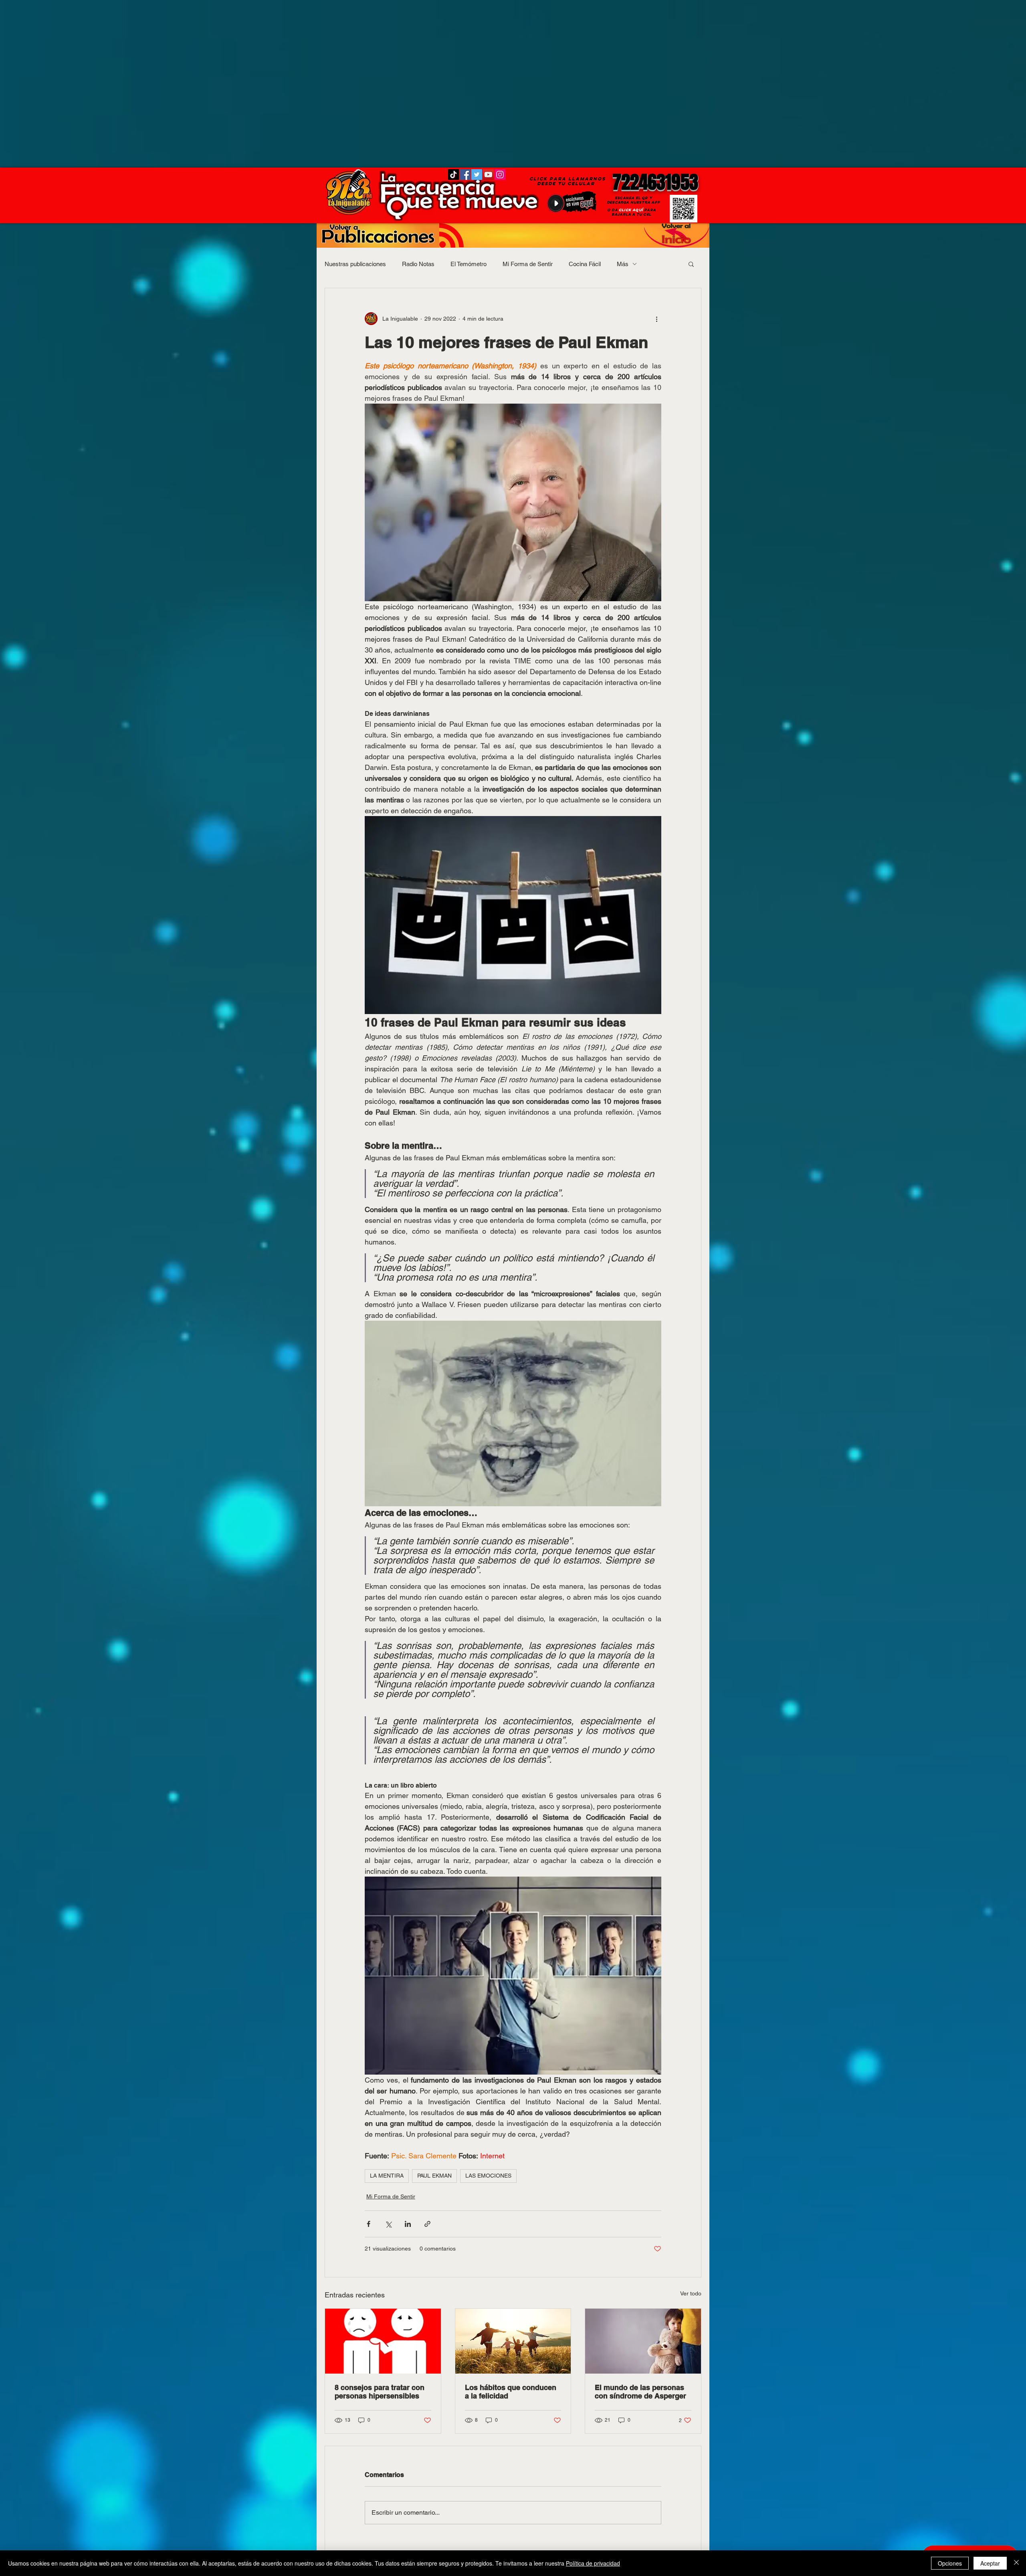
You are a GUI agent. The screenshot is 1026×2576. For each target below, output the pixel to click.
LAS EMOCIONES (488, 2176)
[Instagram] (500, 175)
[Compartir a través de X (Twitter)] (388, 2224)
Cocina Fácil (585, 264)
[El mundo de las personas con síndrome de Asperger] (643, 2341)
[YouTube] (488, 175)
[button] (691, 264)
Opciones (950, 2563)
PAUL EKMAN (434, 2176)
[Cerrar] (1016, 2563)
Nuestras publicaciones (355, 264)
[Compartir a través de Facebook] (369, 2224)
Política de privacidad (593, 2563)
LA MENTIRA (387, 2176)
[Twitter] (477, 175)
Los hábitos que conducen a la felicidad (511, 2392)
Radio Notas (418, 264)
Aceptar (990, 2563)
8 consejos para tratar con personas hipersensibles (380, 2392)
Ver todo (691, 2293)
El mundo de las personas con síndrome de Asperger (640, 2392)
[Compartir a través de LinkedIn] (408, 2224)
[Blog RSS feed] (451, 236)
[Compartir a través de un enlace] (427, 2224)
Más (623, 264)
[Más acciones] (656, 319)
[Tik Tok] (453, 175)
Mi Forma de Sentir (528, 264)
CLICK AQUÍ (631, 210)
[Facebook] (465, 175)
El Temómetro (469, 264)
